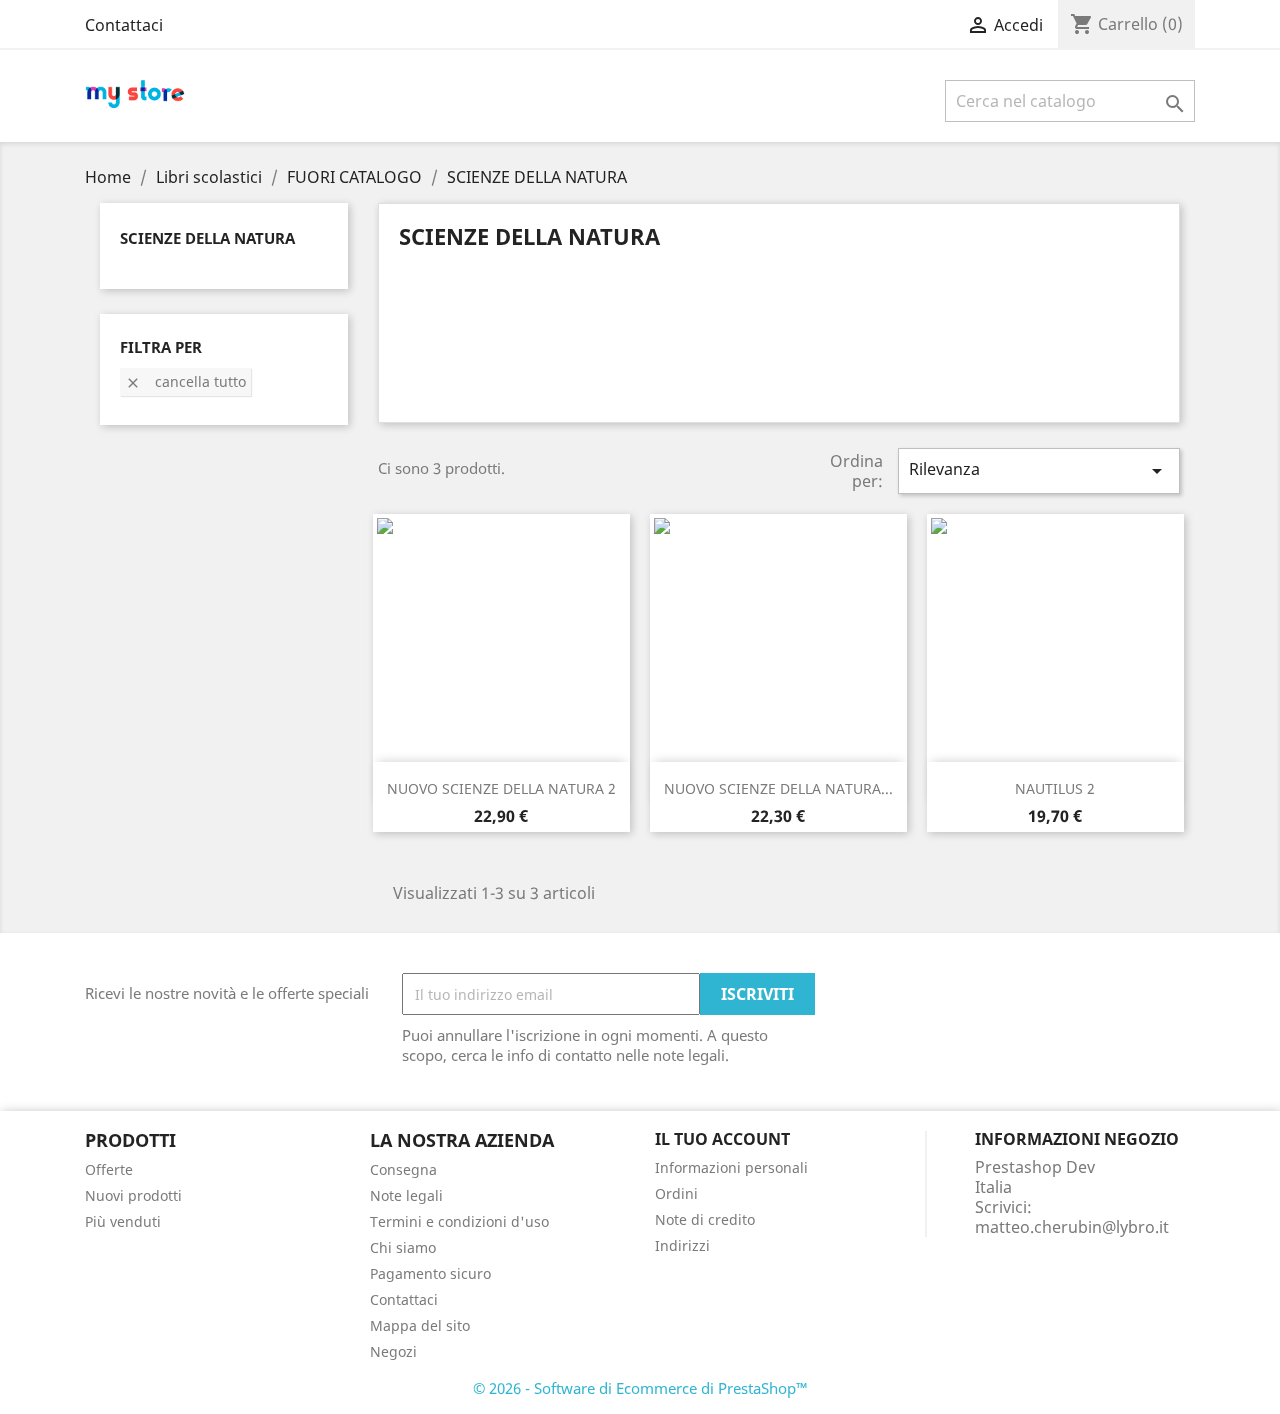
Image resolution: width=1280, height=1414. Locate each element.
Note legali (406, 1195)
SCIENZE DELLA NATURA (207, 238)
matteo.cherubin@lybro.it (1072, 1227)
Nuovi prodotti (133, 1195)
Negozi (393, 1351)
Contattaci (124, 25)
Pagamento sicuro (430, 1273)
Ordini (676, 1193)
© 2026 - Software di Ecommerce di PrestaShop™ (640, 1388)
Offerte (109, 1169)
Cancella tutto (185, 381)
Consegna (403, 1169)
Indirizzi (682, 1245)
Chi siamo (403, 1247)
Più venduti (123, 1221)
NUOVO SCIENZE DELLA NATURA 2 (501, 788)
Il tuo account (722, 1139)
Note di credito (705, 1219)
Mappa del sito (420, 1325)
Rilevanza (1039, 470)
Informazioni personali (731, 1167)
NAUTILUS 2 (1055, 788)
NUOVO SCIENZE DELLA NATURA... (778, 788)
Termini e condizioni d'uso (459, 1221)
